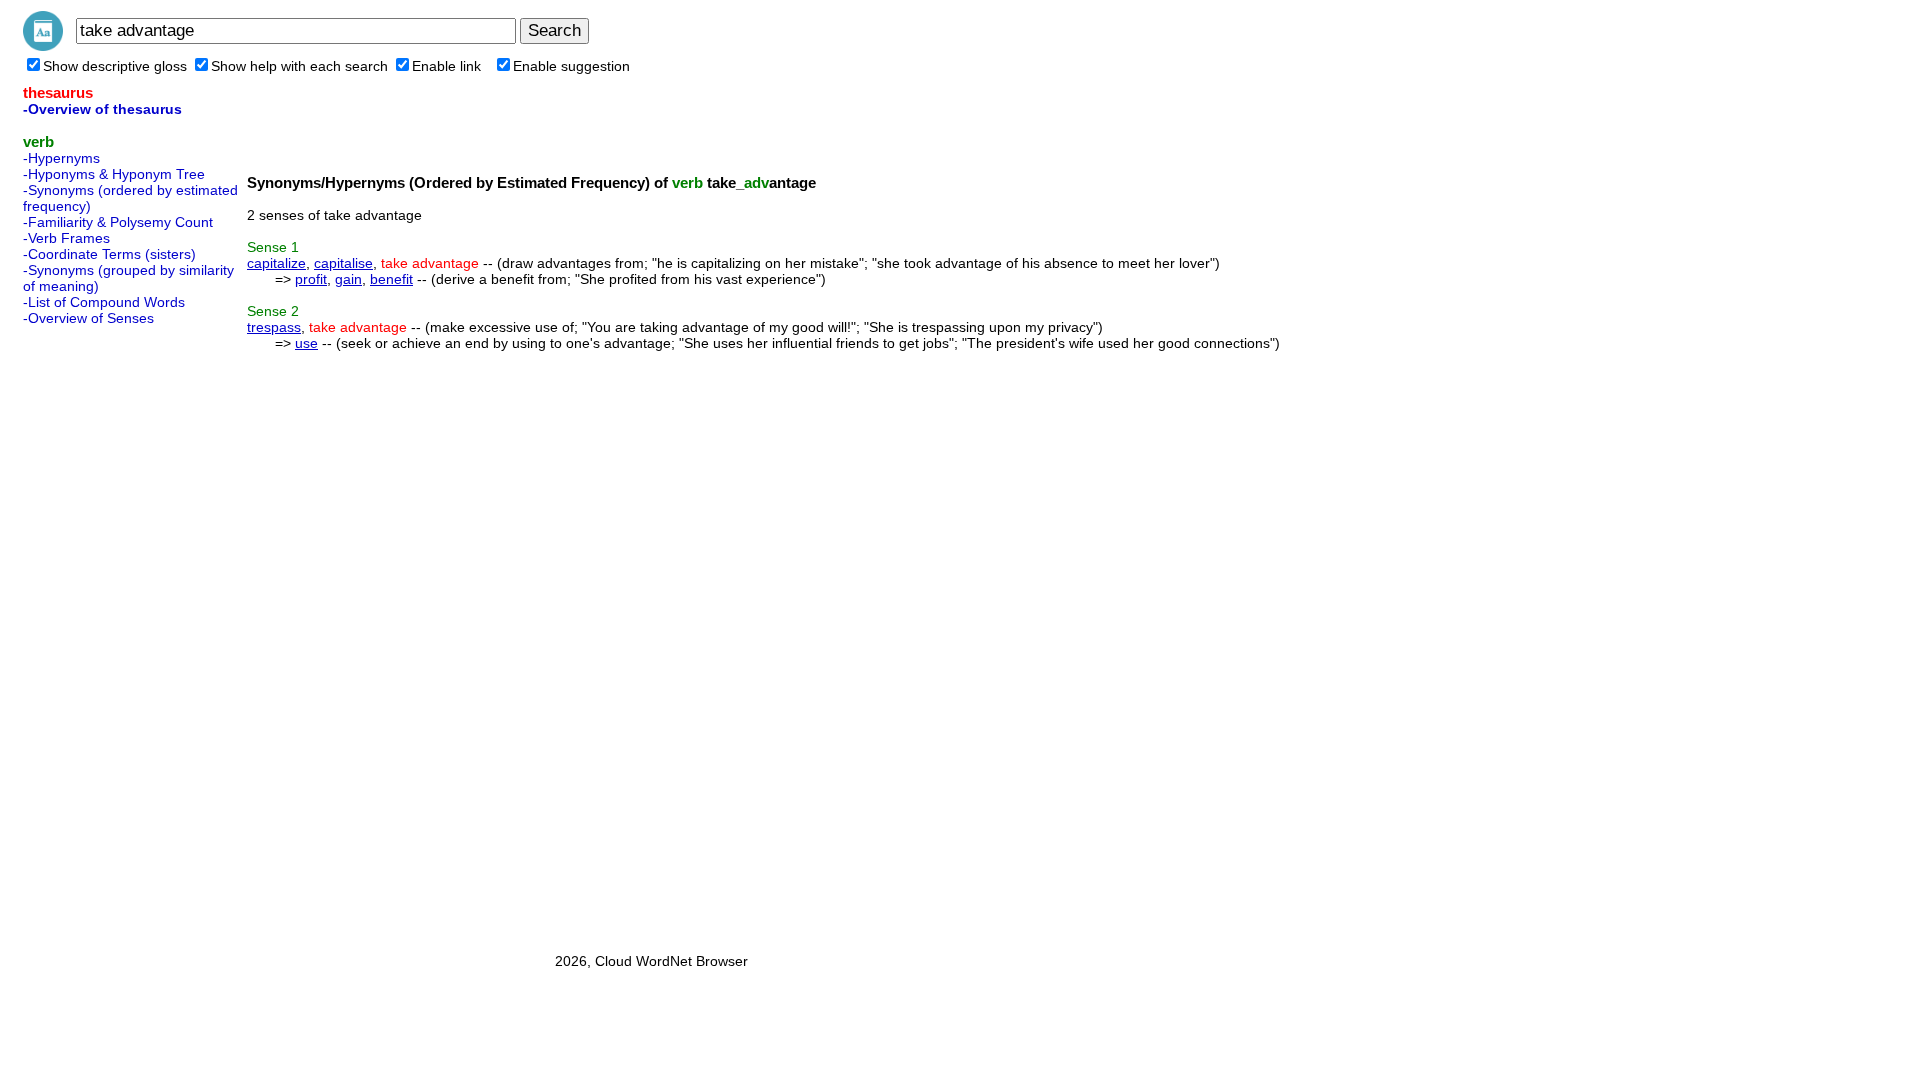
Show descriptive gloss (115, 66)
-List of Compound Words (104, 302)
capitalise (343, 263)
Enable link (446, 66)
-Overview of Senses (88, 318)
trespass (274, 327)
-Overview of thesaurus (102, 109)
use (306, 343)
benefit (391, 279)
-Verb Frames (66, 238)
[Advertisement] (103, 633)
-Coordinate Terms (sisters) (109, 254)
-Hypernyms (61, 158)
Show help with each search (299, 66)
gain (348, 279)
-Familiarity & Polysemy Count (118, 222)
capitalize (276, 263)
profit (311, 279)
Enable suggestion (571, 66)
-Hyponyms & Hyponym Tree (114, 174)
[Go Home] (43, 46)
